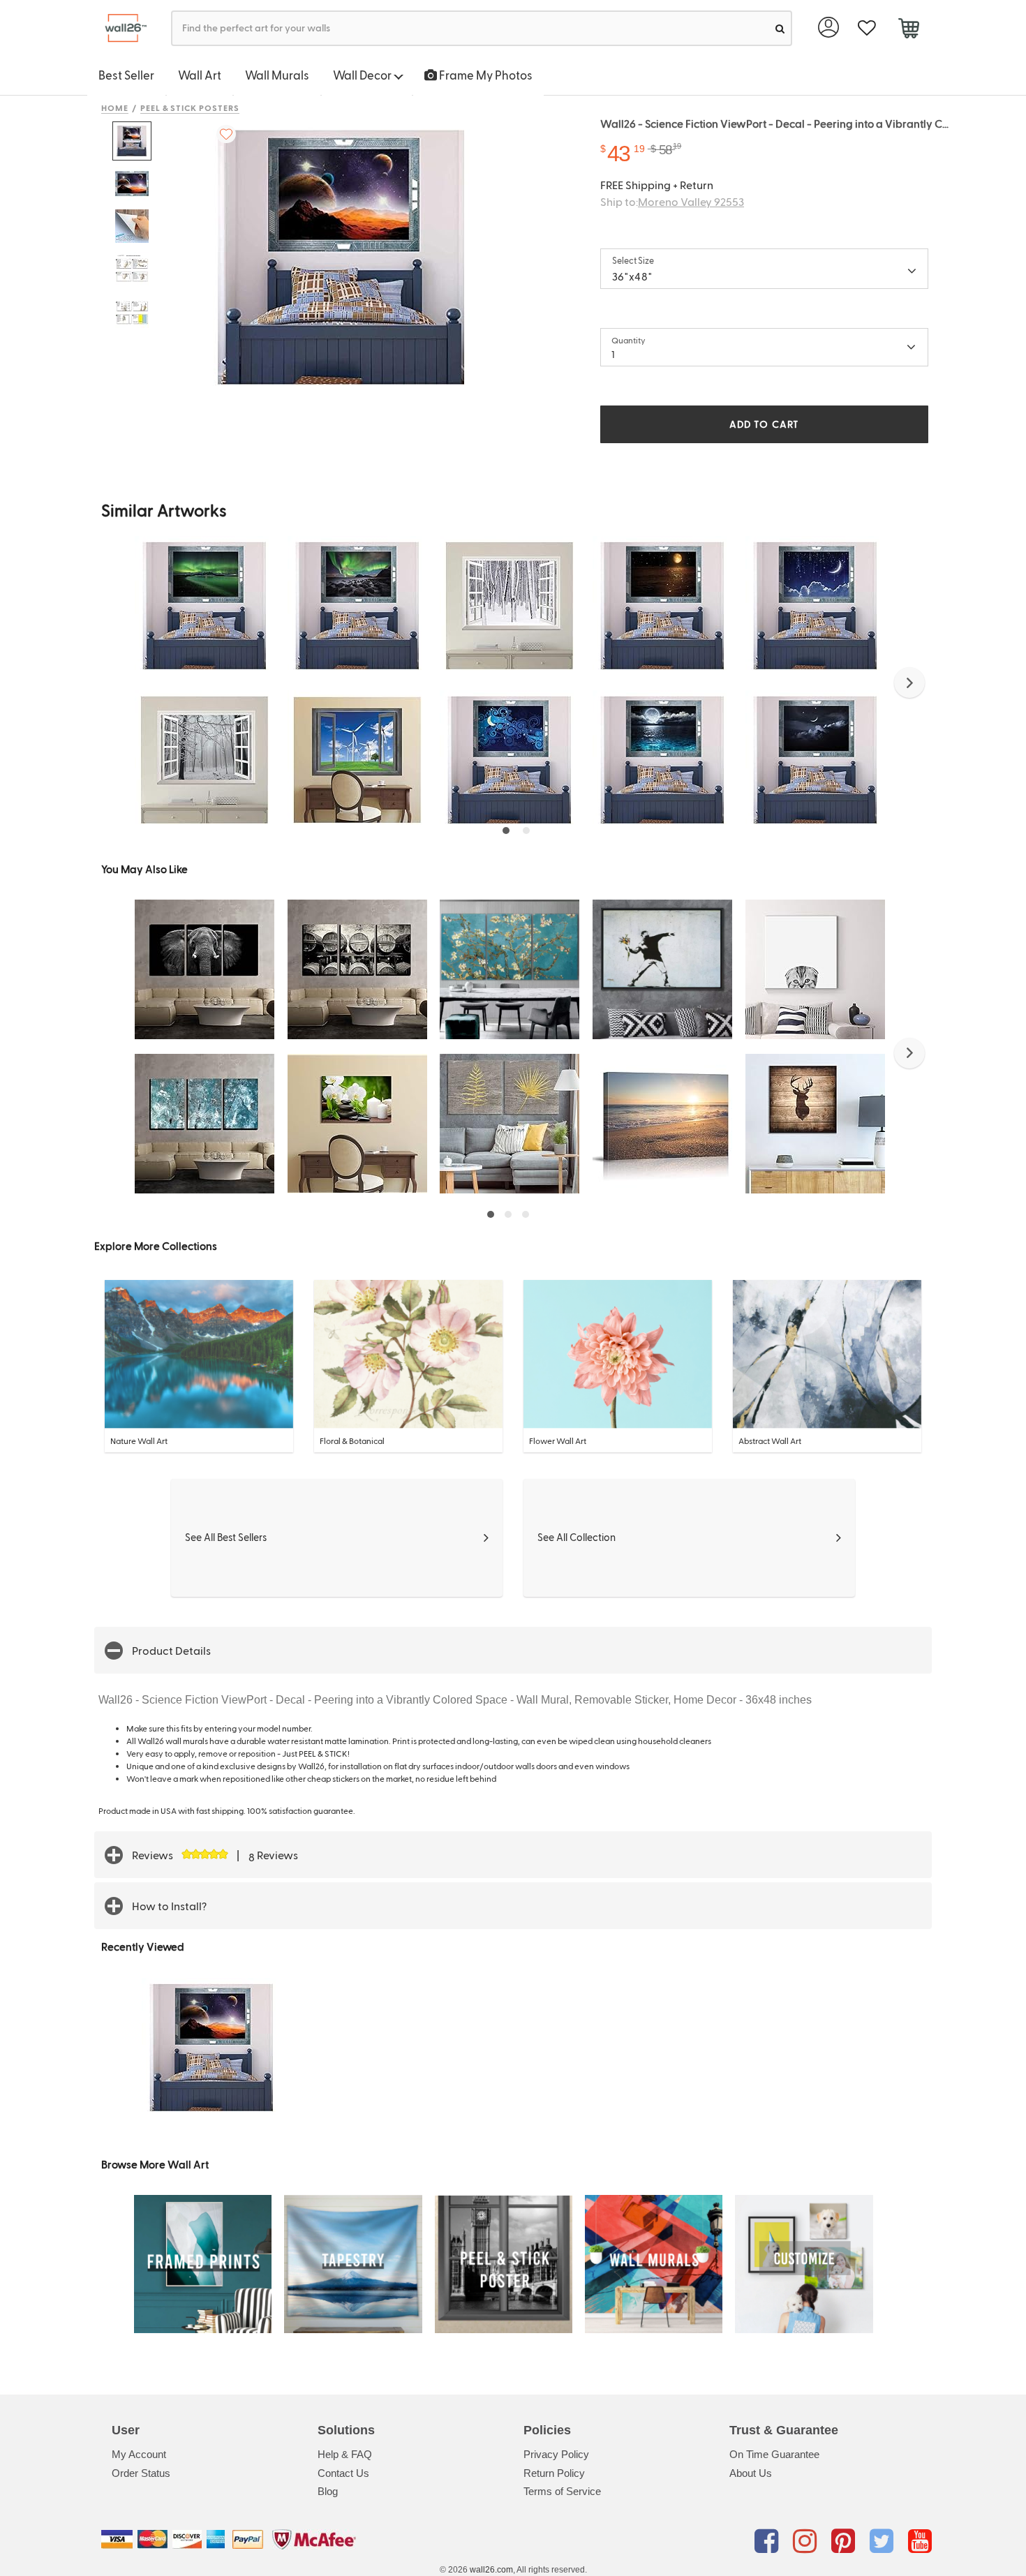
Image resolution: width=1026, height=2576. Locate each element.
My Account (139, 2454)
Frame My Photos (485, 75)
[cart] (908, 30)
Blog (328, 2491)
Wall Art (200, 75)
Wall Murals (277, 75)
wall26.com (491, 2570)
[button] (909, 683)
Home (115, 107)
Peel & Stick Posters (190, 107)
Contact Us (343, 2473)
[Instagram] (807, 2542)
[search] (780, 28)
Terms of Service (562, 2491)
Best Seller (126, 75)
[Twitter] (884, 2542)
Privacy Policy (556, 2454)
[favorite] (867, 28)
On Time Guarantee (774, 2454)
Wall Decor (363, 75)
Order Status (141, 2473)
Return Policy (554, 2473)
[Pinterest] (846, 2542)
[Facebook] (769, 2542)
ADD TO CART (764, 424)
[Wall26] (120, 28)
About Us (751, 2473)
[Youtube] (920, 2542)
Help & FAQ (345, 2454)
